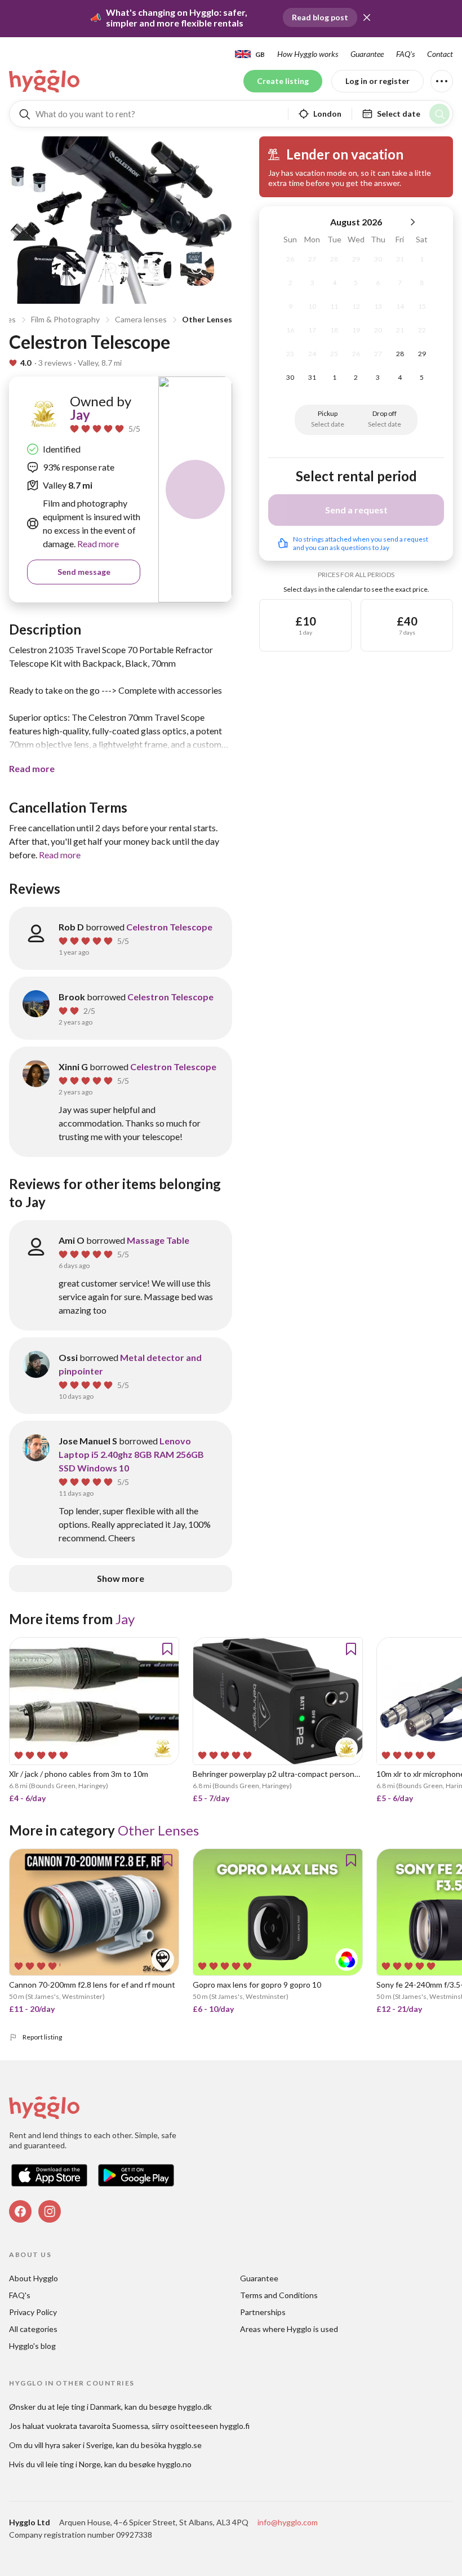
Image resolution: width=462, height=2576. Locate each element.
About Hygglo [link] (34, 2278)
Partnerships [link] (263, 2312)
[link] (45, 81)
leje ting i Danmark (89, 2407)
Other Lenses (207, 319)
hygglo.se (185, 2445)
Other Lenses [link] (158, 1830)
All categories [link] (33, 2329)
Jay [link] (80, 414)
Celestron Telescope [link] (169, 927)
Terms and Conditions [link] (279, 2295)
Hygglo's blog (32, 2346)
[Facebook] (20, 2211)
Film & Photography (65, 319)
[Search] (439, 114)
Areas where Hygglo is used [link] (289, 2329)
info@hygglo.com (288, 2522)
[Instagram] (50, 2211)
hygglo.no (174, 2464)
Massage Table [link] (158, 1240)
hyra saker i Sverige (79, 2445)
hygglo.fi (235, 2426)
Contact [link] (440, 54)
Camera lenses (141, 319)
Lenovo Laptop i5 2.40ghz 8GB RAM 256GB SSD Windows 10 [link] (131, 1454)
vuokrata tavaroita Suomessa (97, 2426)
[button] (367, 17)
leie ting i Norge (73, 2464)
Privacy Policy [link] (33, 2312)
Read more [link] (97, 544)
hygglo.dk (195, 2407)
